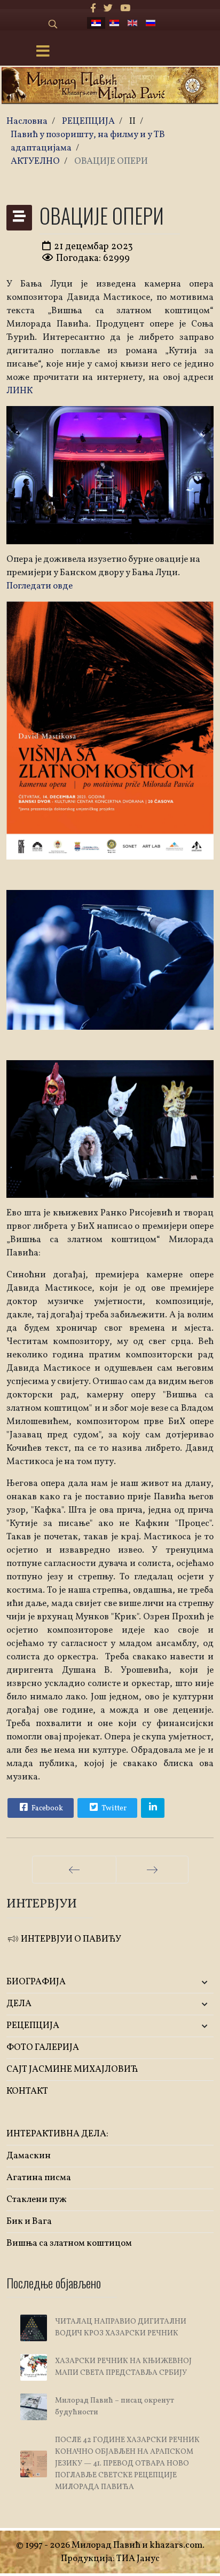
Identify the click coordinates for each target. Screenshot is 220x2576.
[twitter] (108, 9)
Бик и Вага (29, 2221)
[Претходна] (74, 1870)
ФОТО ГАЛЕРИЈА (43, 2048)
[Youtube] (125, 9)
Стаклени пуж (37, 2200)
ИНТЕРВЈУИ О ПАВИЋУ (70, 1939)
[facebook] (93, 9)
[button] (179, 1982)
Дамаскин (29, 2156)
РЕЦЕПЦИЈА (33, 2026)
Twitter (113, 1808)
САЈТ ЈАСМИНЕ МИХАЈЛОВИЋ (72, 2069)
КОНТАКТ (27, 2091)
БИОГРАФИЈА (36, 1982)
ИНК (23, 391)
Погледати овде (40, 586)
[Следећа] (152, 1870)
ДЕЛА (19, 2004)
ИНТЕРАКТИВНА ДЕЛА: (57, 2134)
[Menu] (43, 52)
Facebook (46, 1808)
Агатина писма (39, 2178)
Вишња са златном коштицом (69, 2243)
